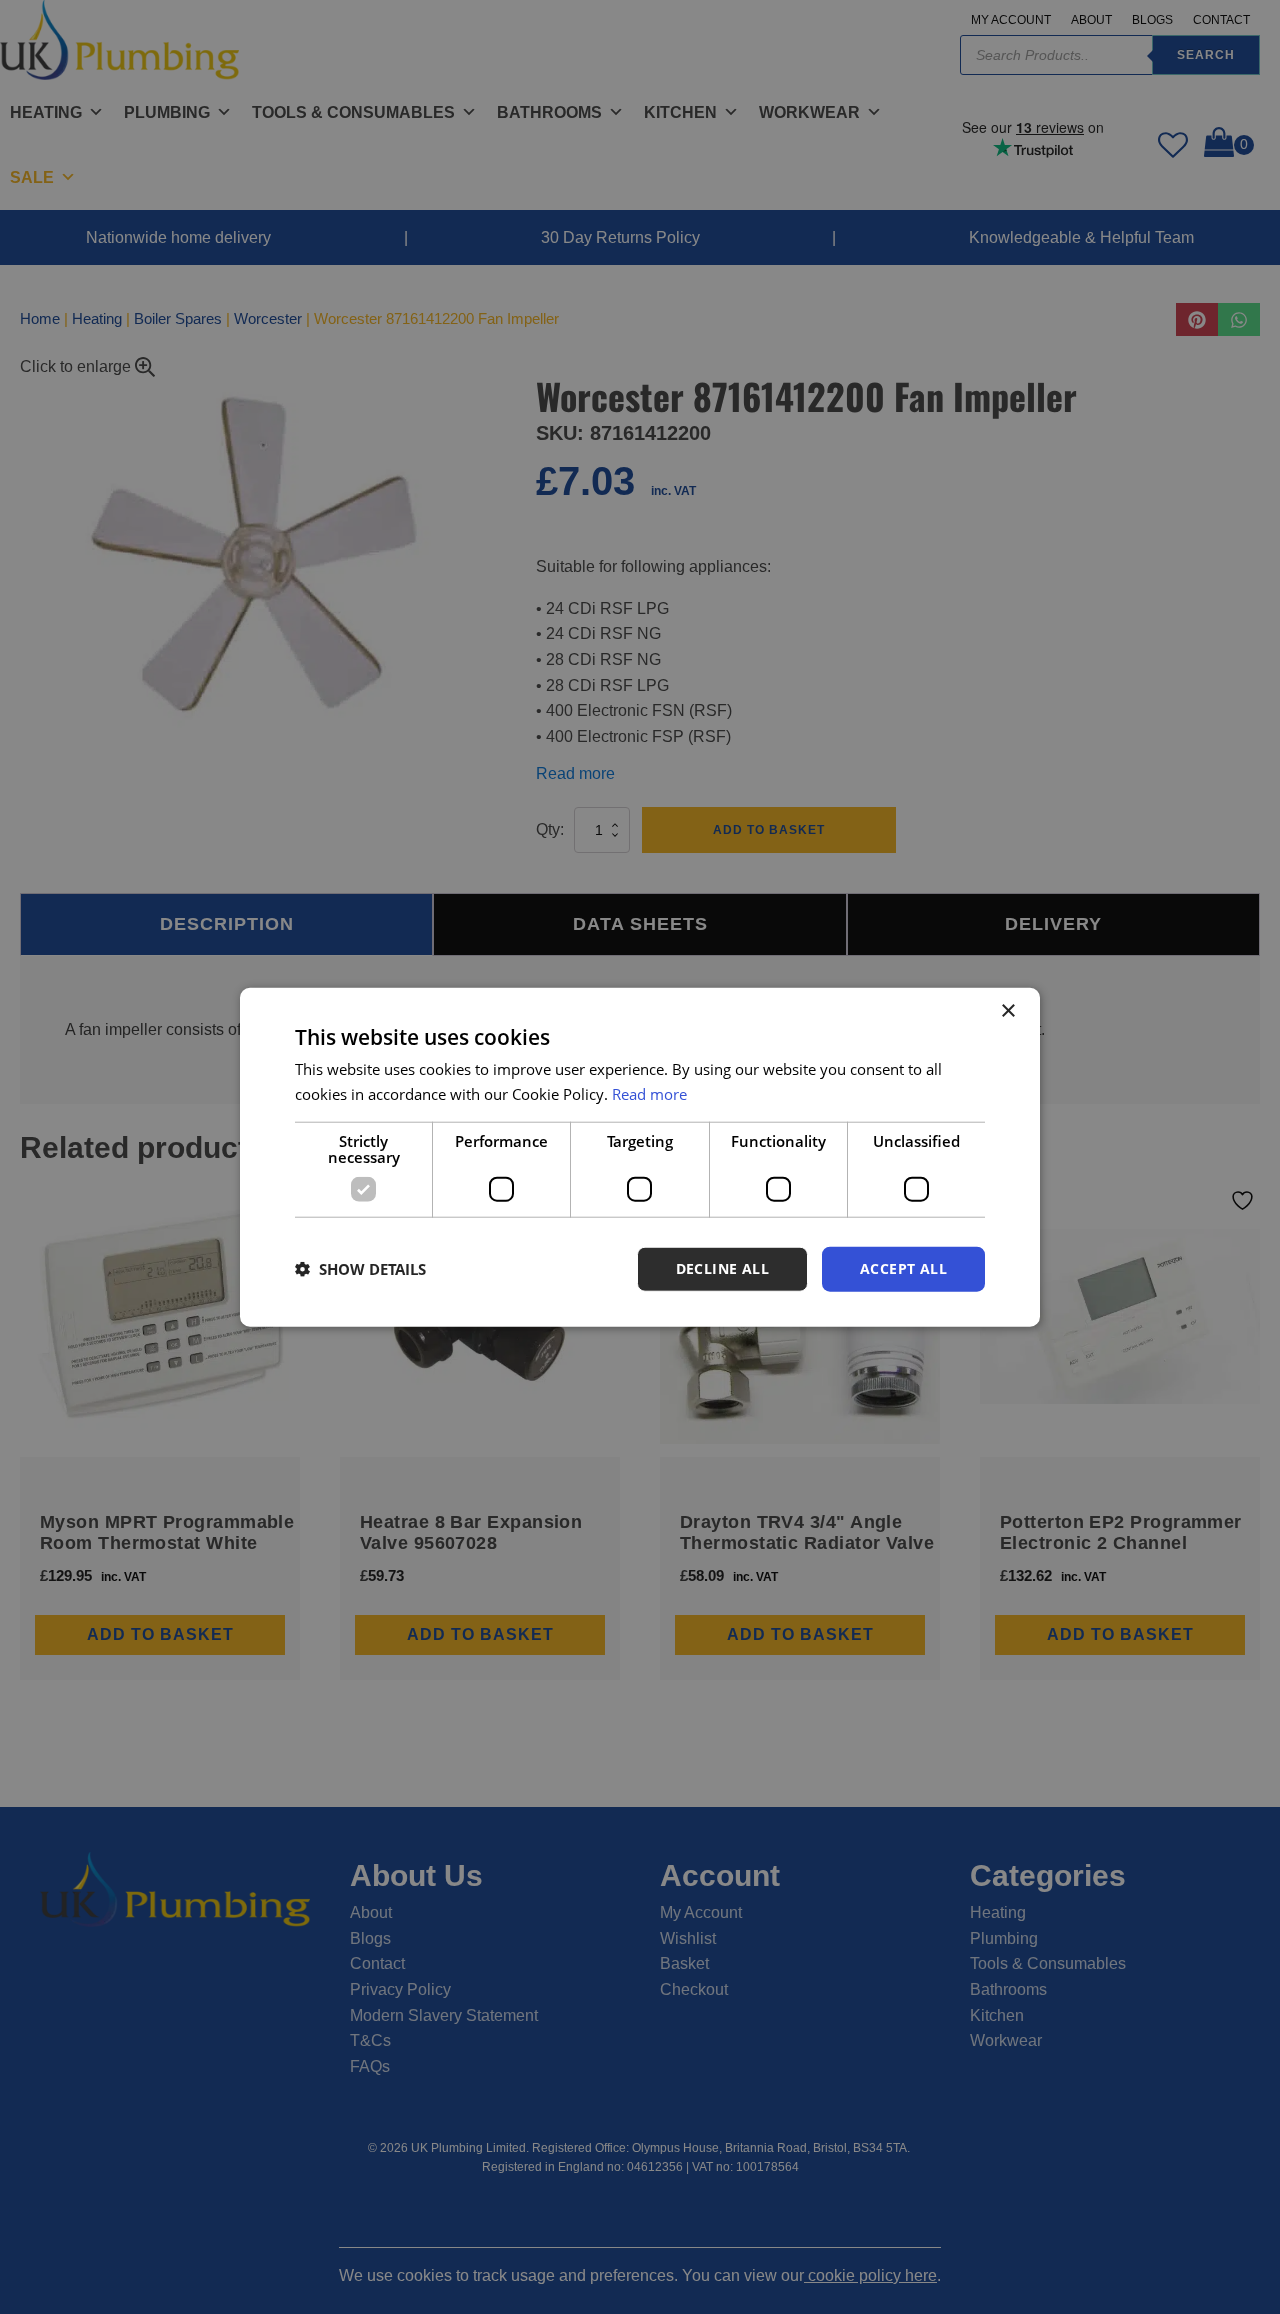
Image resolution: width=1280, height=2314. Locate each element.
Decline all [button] (722, 1268)
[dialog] (640, 1157)
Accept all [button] (903, 1268)
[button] (360, 1269)
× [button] (1007, 1011)
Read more (649, 1094)
